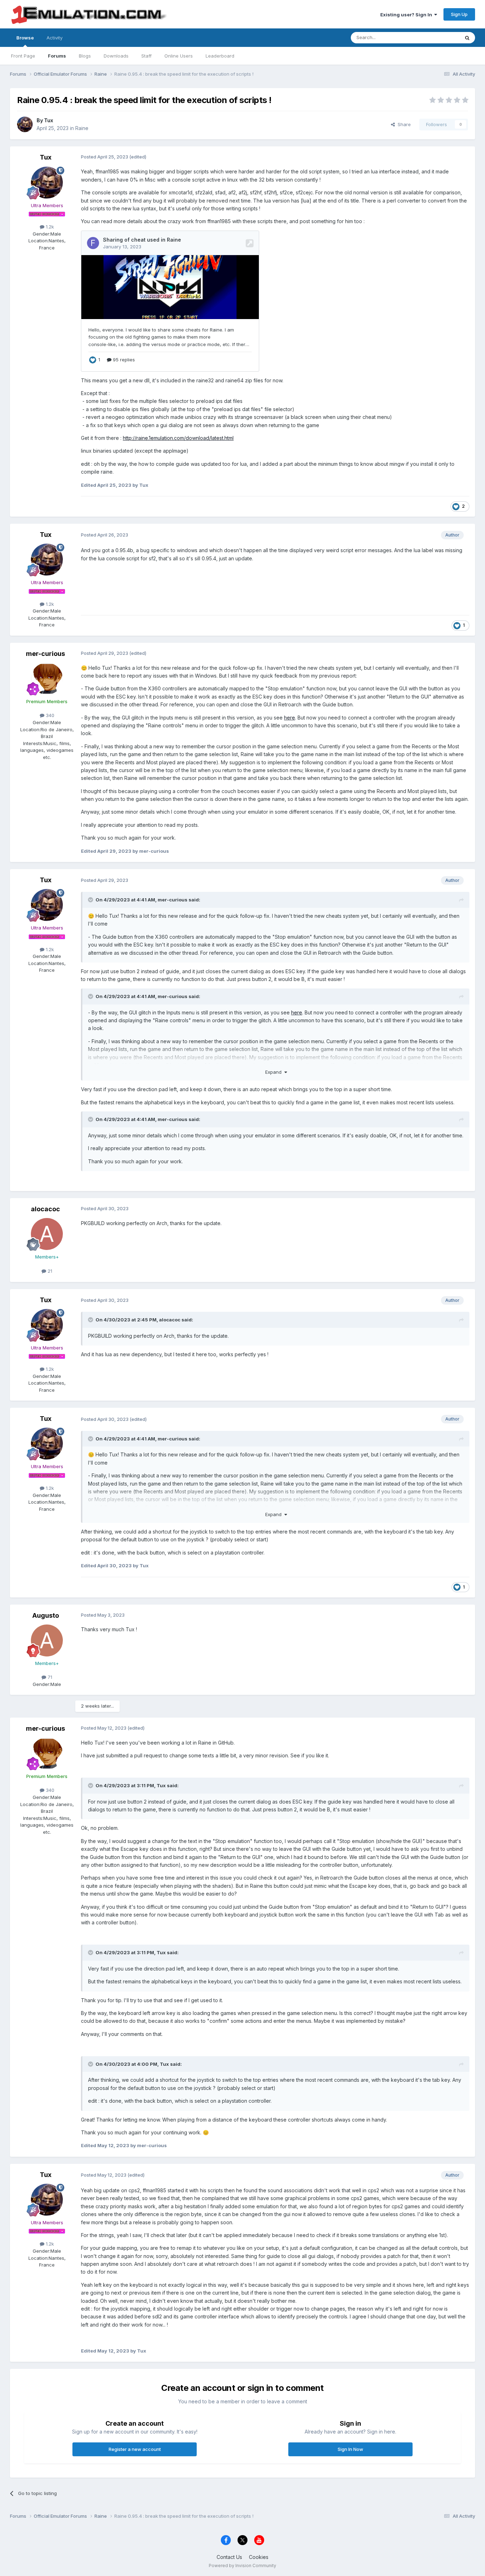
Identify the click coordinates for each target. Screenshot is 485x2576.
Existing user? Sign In (407, 15)
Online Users (179, 56)
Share (403, 124)
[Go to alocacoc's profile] (47, 1234)
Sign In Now (350, 2449)
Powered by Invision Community (243, 2566)
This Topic (439, 37)
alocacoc (45, 1209)
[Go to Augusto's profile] (47, 1640)
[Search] (467, 38)
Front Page (23, 56)
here (290, 718)
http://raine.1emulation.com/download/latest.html (178, 438)
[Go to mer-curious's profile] (47, 679)
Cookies (259, 2557)
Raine (82, 128)
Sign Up (459, 14)
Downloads (116, 56)
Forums (57, 56)
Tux (49, 120)
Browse (25, 38)
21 (49, 1271)
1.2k (49, 227)
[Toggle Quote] (91, 900)
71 (49, 1677)
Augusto (46, 1615)
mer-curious (45, 654)
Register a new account (135, 2449)
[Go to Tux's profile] (25, 124)
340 (49, 715)
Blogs (85, 56)
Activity (55, 38)
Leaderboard (220, 56)
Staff (146, 56)
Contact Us (229, 2557)
